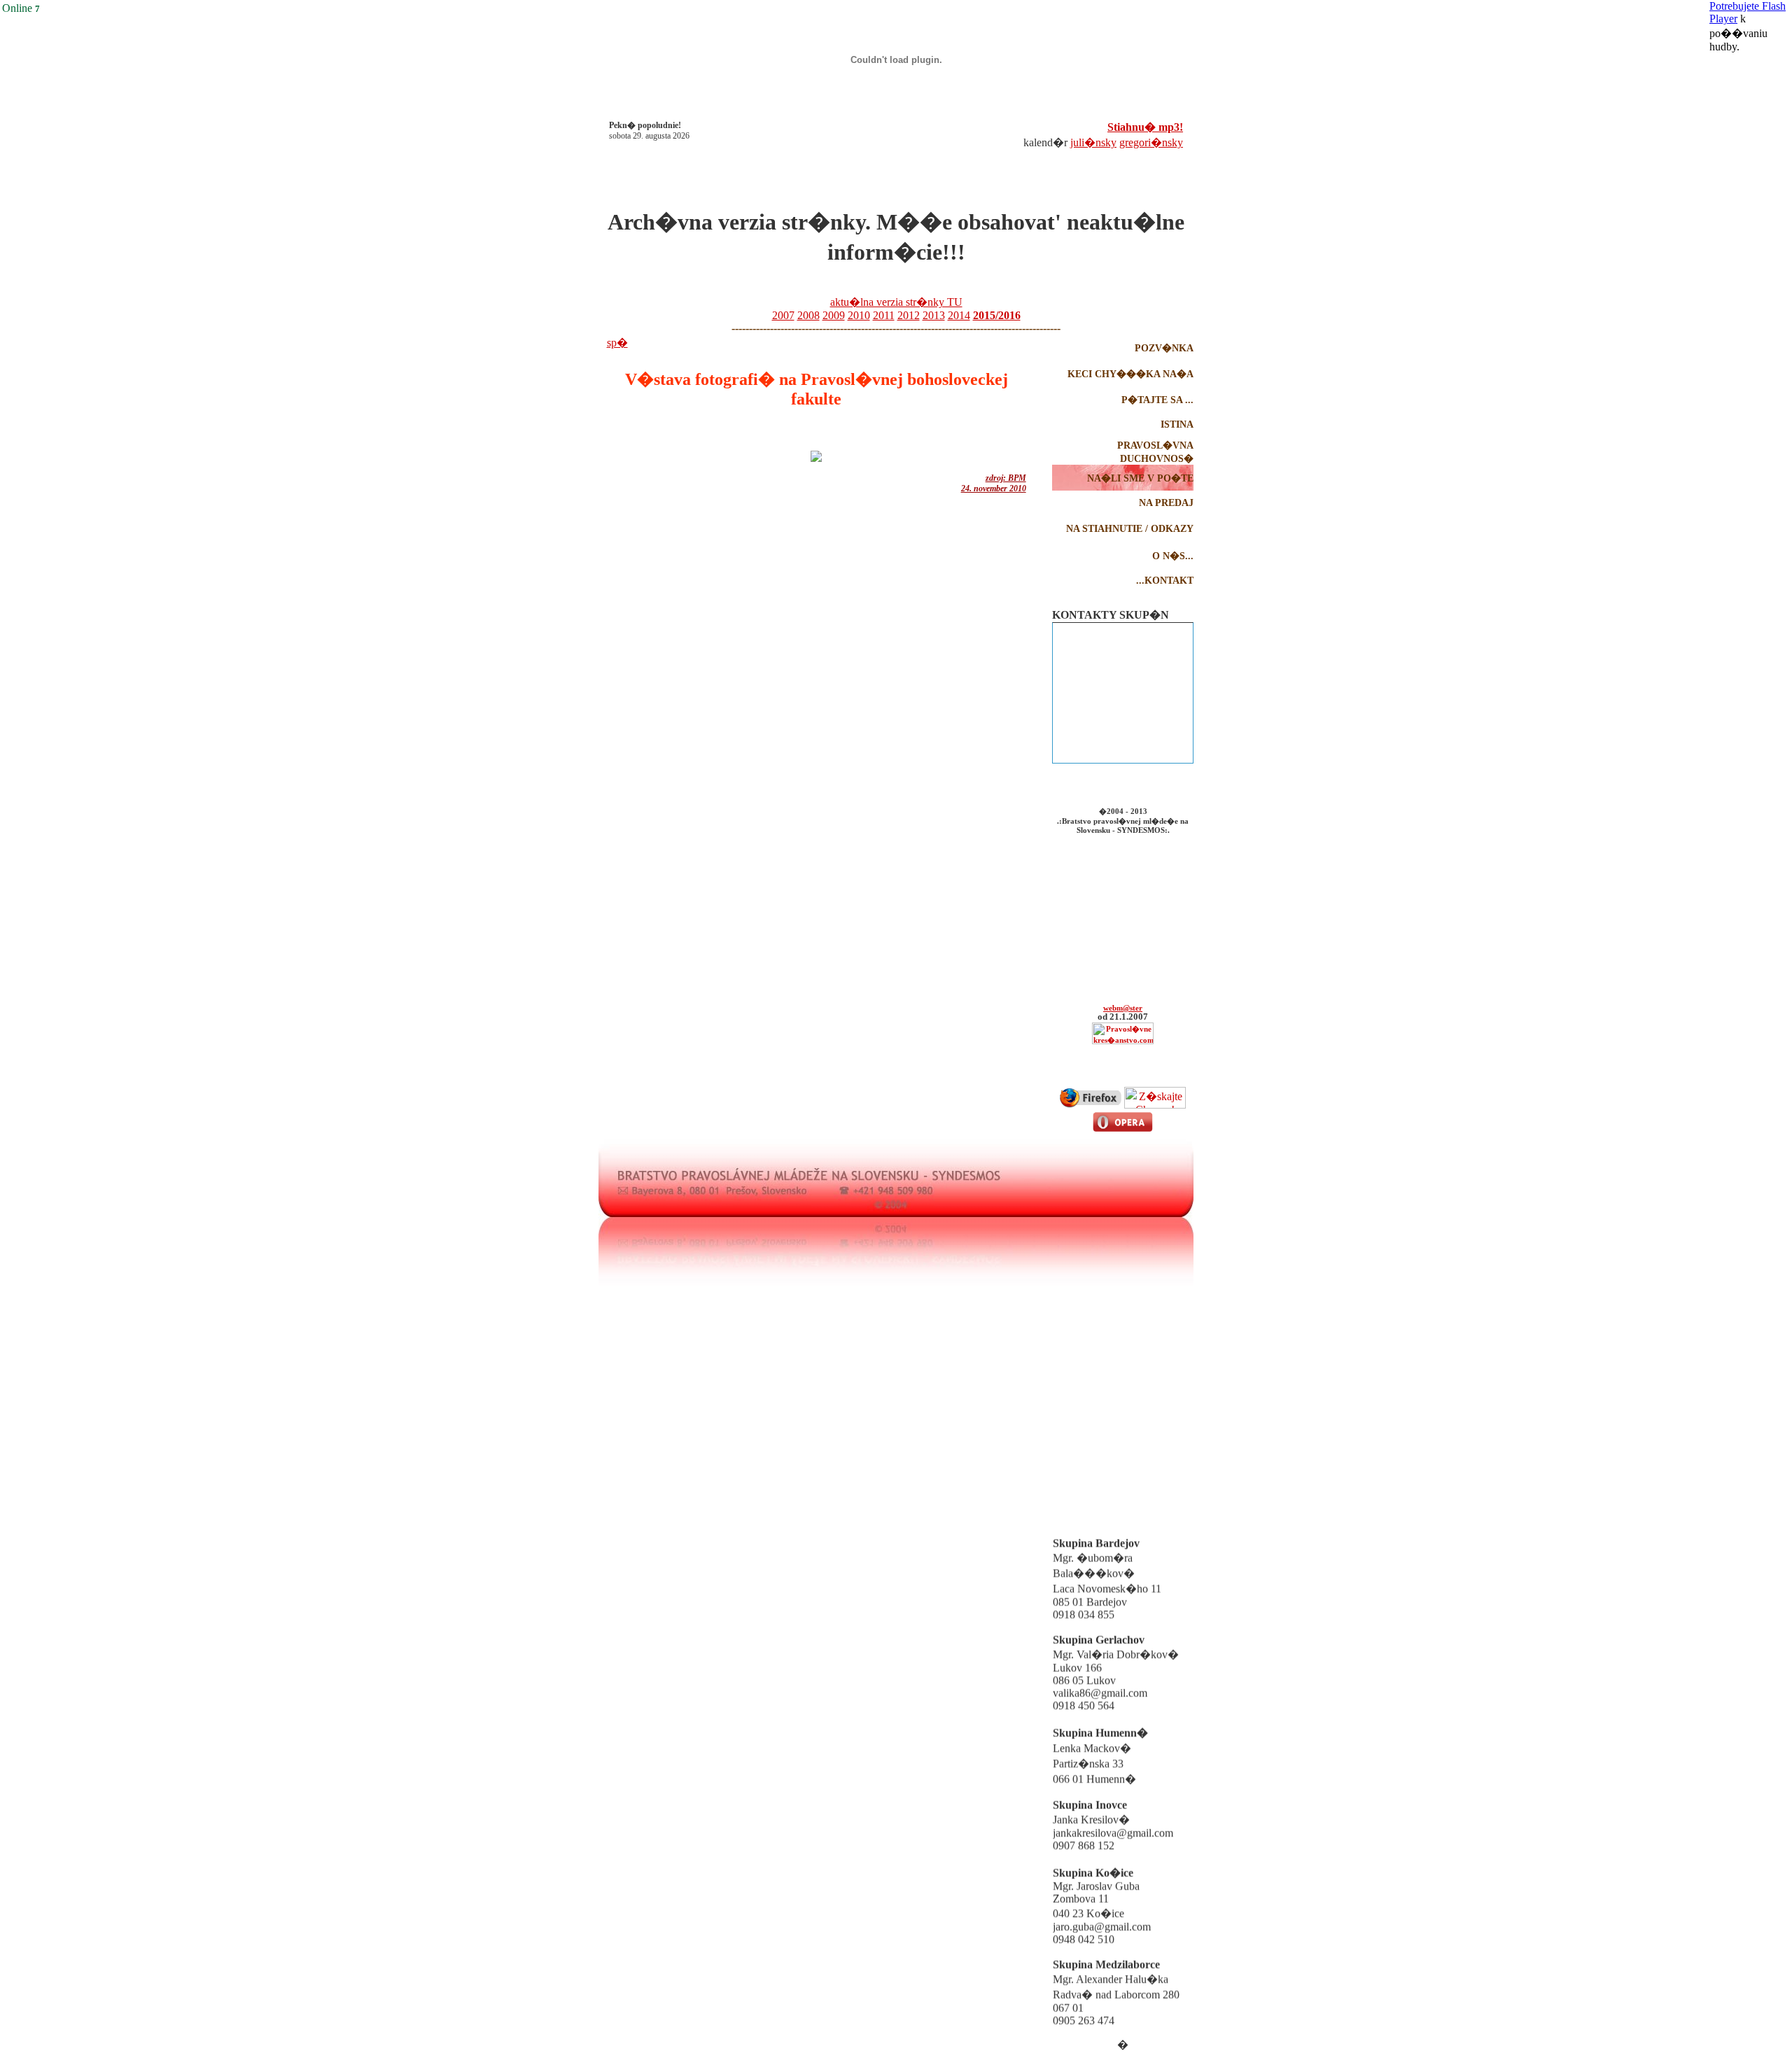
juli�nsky (1093, 142)
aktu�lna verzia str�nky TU (896, 302)
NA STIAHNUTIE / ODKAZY (1130, 529)
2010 (859, 315)
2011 (884, 315)
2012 (909, 315)
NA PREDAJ (1166, 503)
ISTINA (1177, 424)
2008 (808, 315)
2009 (834, 315)
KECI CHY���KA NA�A (1130, 374)
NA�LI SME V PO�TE (1140, 478)
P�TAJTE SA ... (1157, 400)
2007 (783, 315)
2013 (934, 315)
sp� (617, 343)
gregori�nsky (1151, 142)
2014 (959, 315)
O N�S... (1173, 556)
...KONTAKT (1165, 581)
